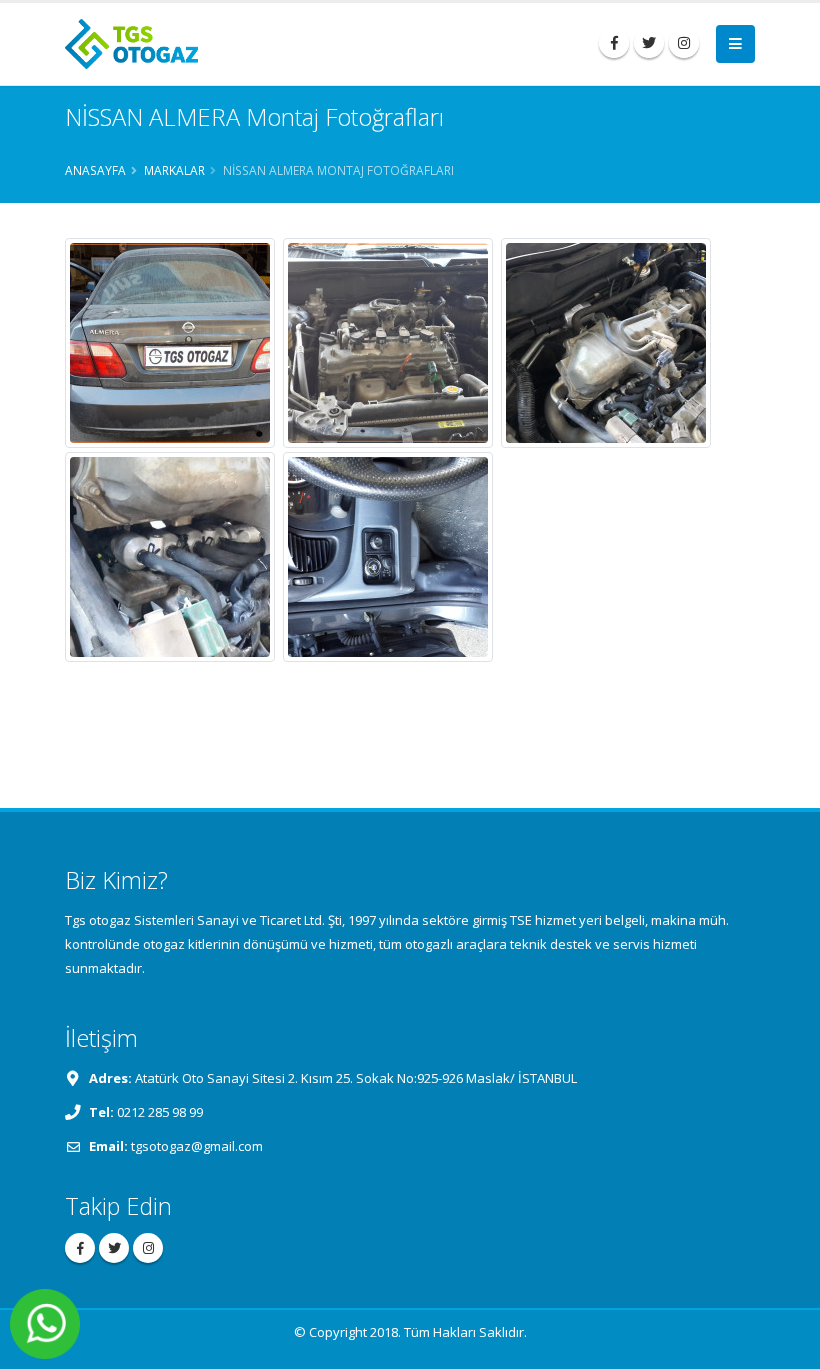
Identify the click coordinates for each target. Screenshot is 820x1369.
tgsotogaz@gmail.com (197, 1146)
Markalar (174, 170)
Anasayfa (95, 170)
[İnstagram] (684, 43)
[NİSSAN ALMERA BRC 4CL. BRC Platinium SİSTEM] (170, 343)
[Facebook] (614, 43)
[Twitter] (649, 43)
